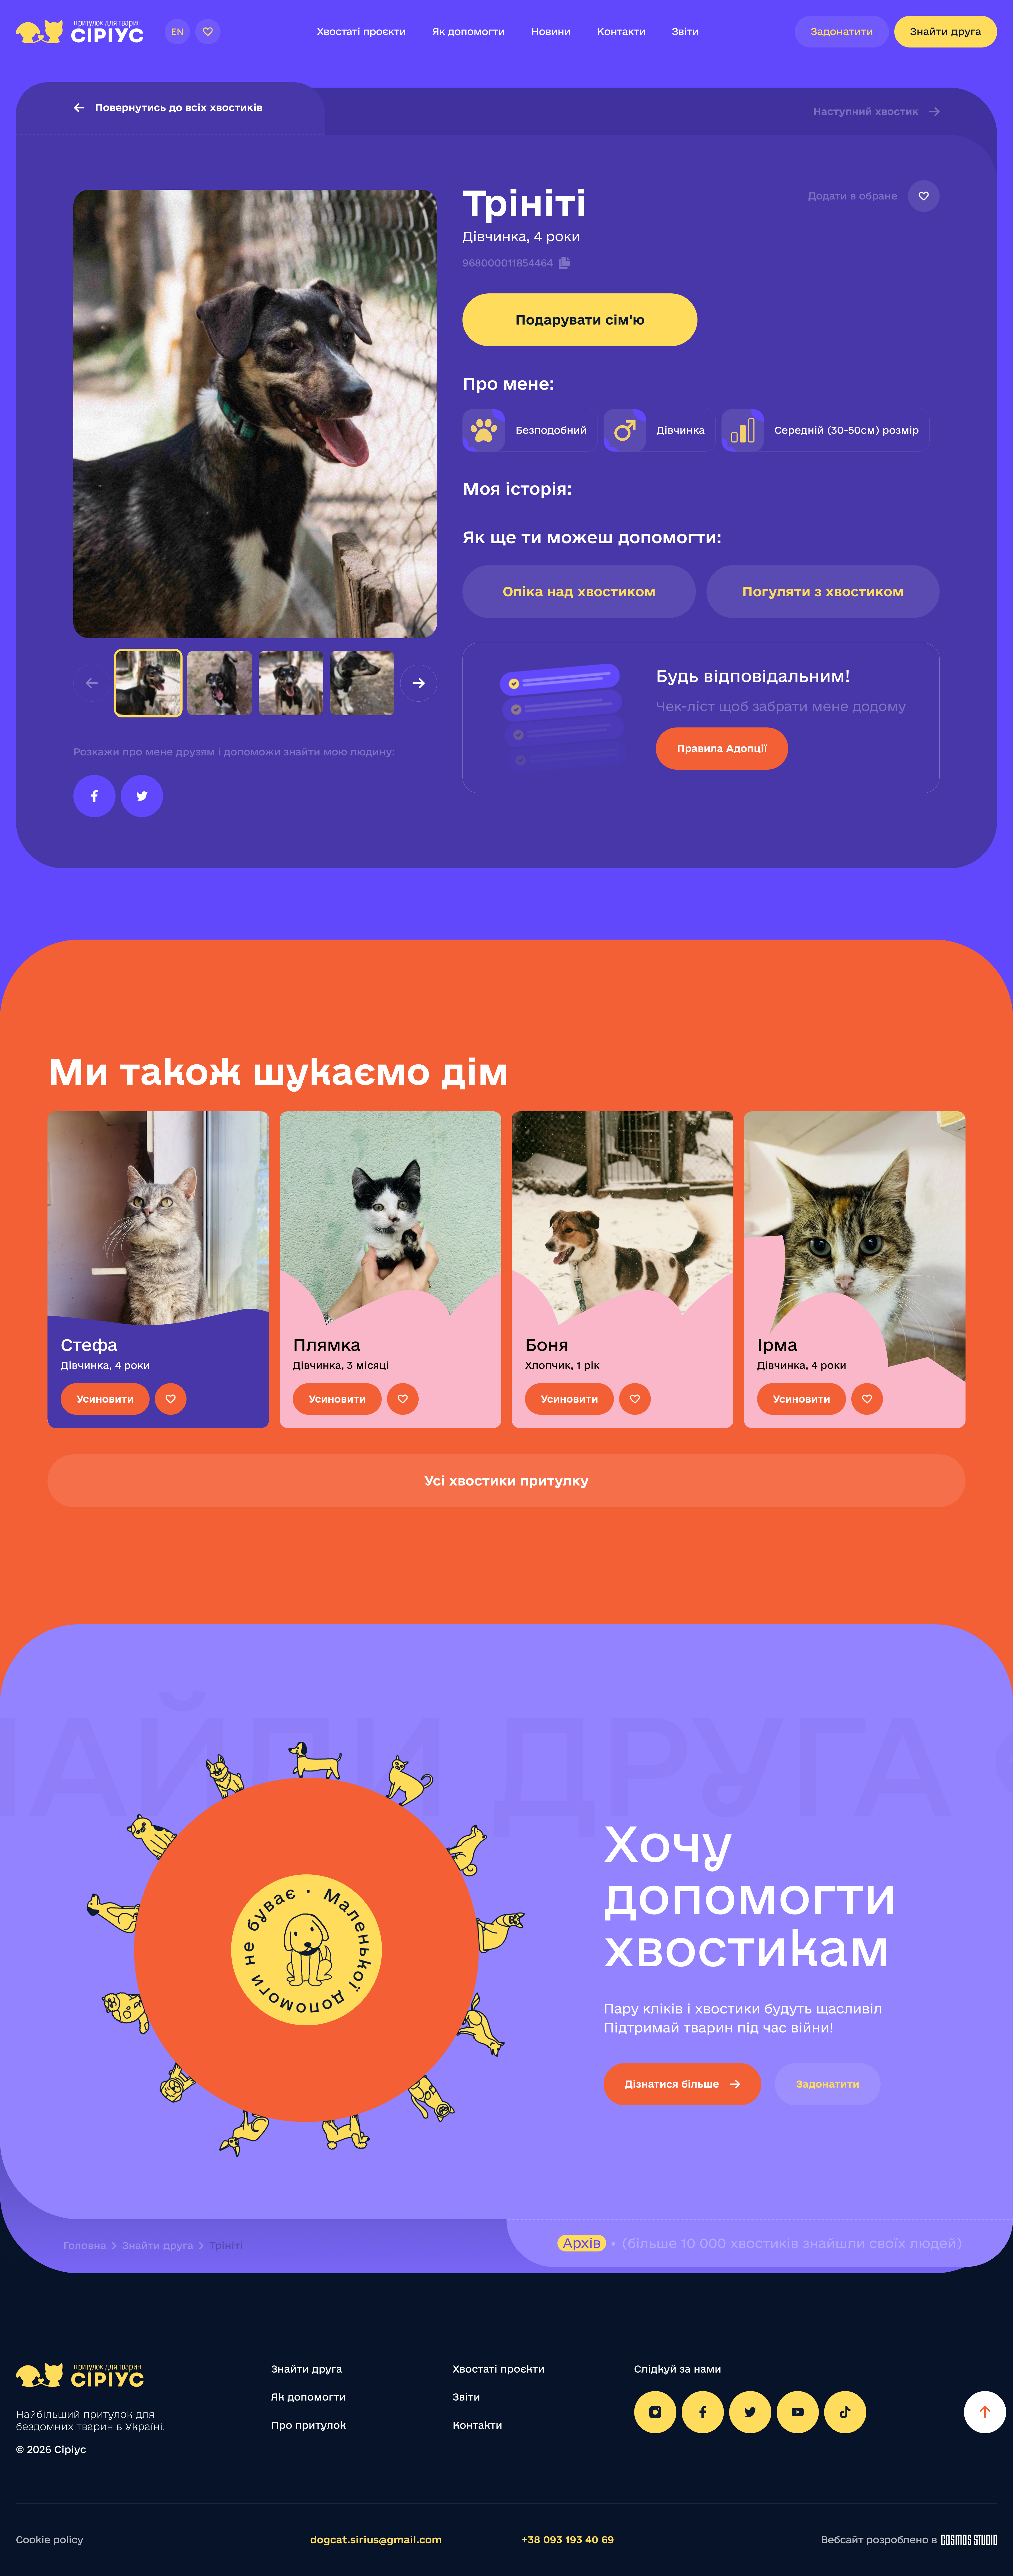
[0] (208, 32)
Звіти (685, 32)
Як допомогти (468, 32)
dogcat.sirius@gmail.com (376, 2540)
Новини (551, 32)
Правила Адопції (722, 748)
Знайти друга (946, 32)
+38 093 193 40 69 (568, 2540)
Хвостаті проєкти (361, 32)
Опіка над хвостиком (579, 591)
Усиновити (105, 1399)
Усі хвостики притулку (507, 1481)
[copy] (562, 263)
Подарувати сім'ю (580, 320)
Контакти (621, 32)
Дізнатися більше (672, 2084)
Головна (85, 2246)
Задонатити (842, 32)
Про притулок (309, 2425)
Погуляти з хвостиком (823, 591)
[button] (419, 683)
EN (177, 32)
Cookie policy (49, 2540)
